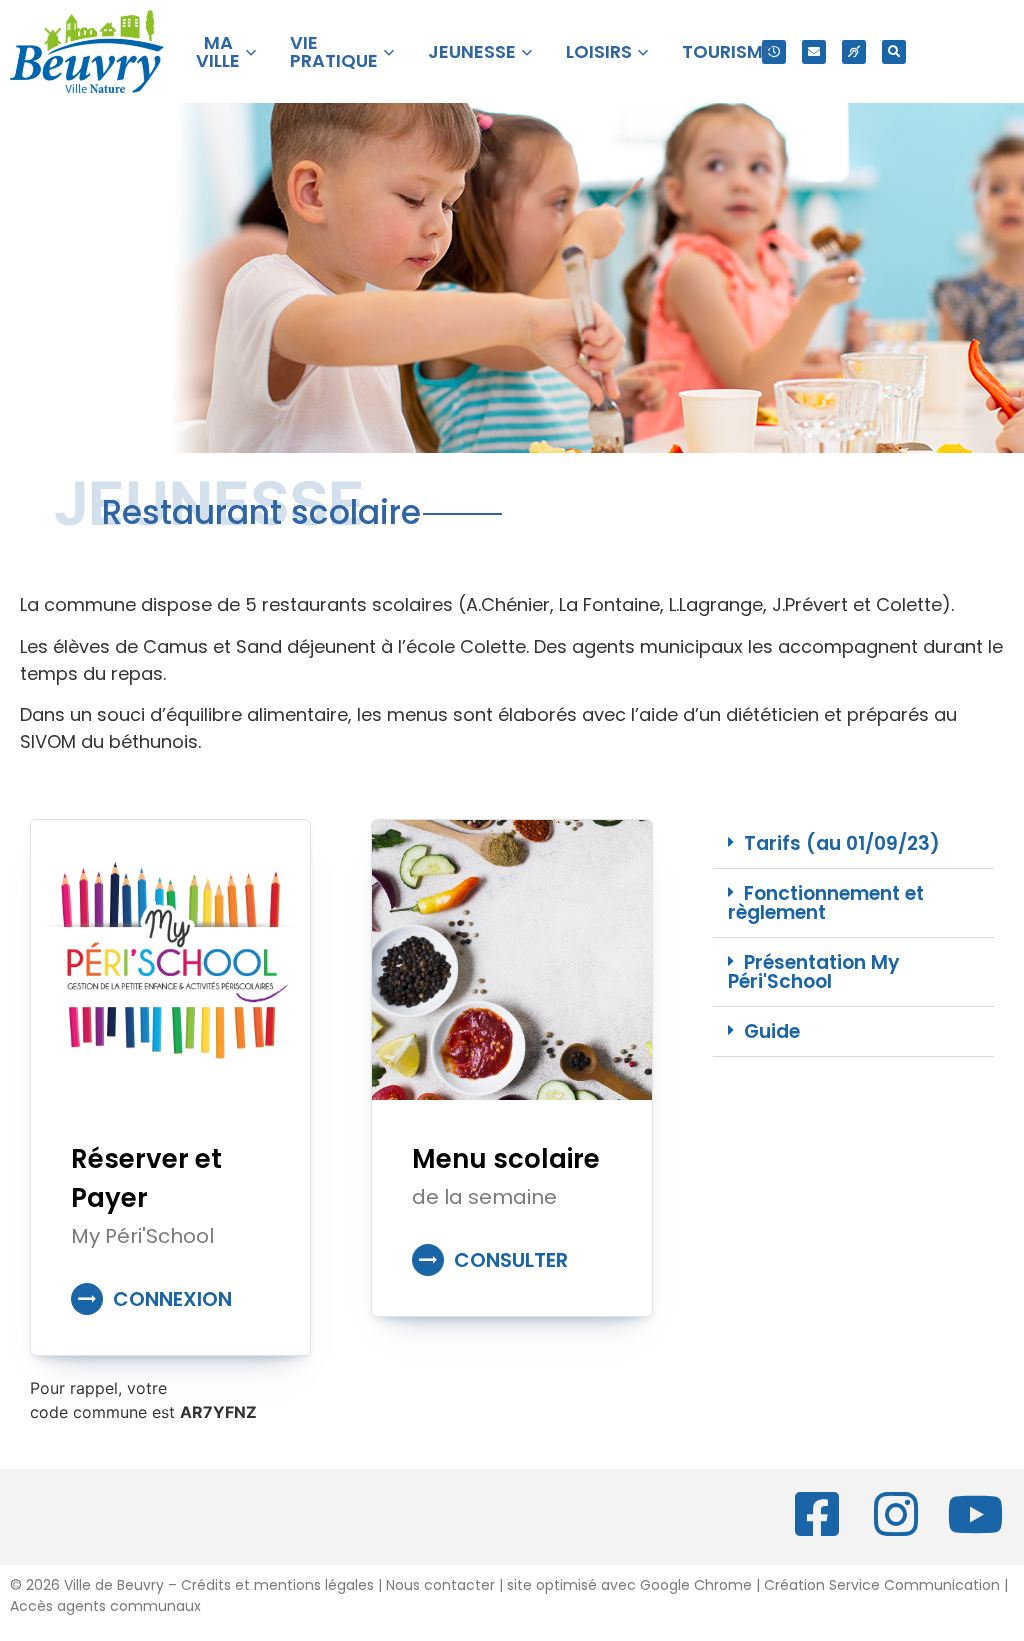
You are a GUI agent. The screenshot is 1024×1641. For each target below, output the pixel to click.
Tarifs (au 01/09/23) (842, 843)
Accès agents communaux (105, 1606)
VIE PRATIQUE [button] (334, 51)
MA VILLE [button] (218, 51)
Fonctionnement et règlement (826, 903)
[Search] (894, 52)
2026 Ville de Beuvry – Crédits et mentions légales (198, 1585)
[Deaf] (854, 52)
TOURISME (727, 51)
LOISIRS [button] (599, 51)
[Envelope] (814, 52)
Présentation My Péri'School (814, 972)
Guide (772, 1031)
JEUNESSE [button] (472, 51)
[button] (853, 844)
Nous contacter (440, 1585)
